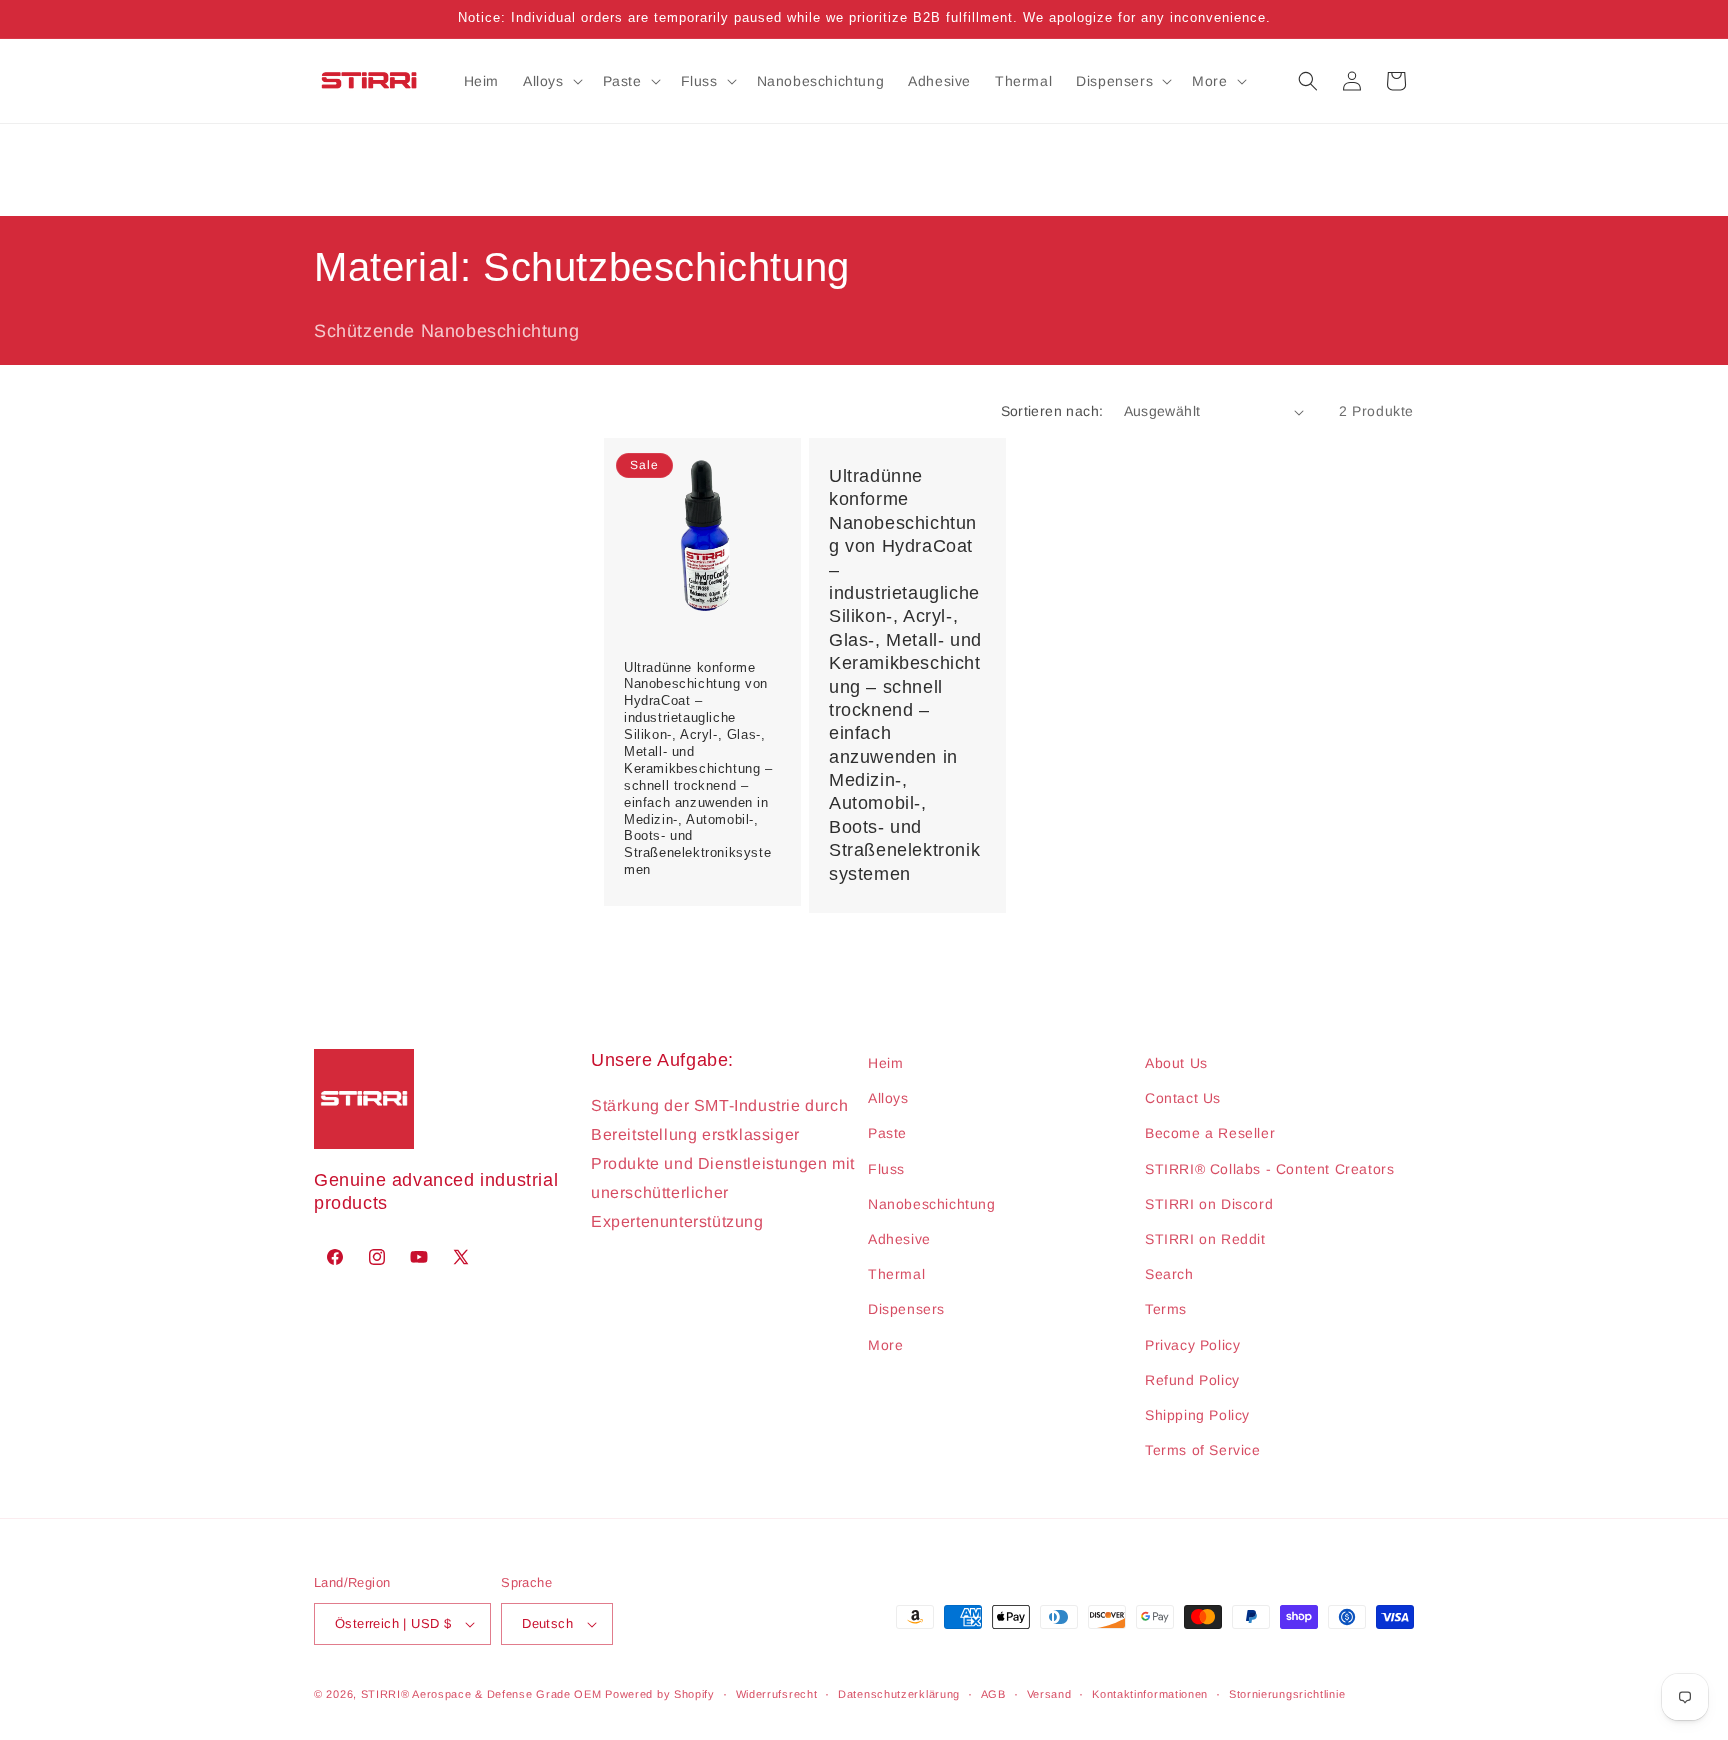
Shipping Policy (1197, 1415)
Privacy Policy (1192, 1345)
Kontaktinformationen (1150, 1694)
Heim (885, 1063)
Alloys (888, 1098)
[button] (551, 81)
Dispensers (906, 1309)
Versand (1049, 1694)
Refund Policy (1192, 1380)
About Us (1176, 1063)
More (885, 1345)
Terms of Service (1203, 1450)
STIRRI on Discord (1209, 1204)
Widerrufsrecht (777, 1694)
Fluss (886, 1169)
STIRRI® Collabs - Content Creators (1269, 1169)
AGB (993, 1694)
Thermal (896, 1274)
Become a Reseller (1210, 1133)
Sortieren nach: (1052, 411)
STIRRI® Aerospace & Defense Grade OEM (481, 1694)
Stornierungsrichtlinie (1287, 1694)
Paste (887, 1133)
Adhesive (899, 1239)
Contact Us (1183, 1098)
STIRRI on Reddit (1205, 1239)
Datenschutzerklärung (899, 1694)
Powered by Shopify (660, 1694)
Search (1169, 1274)
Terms (1166, 1309)
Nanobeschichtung (932, 1204)
